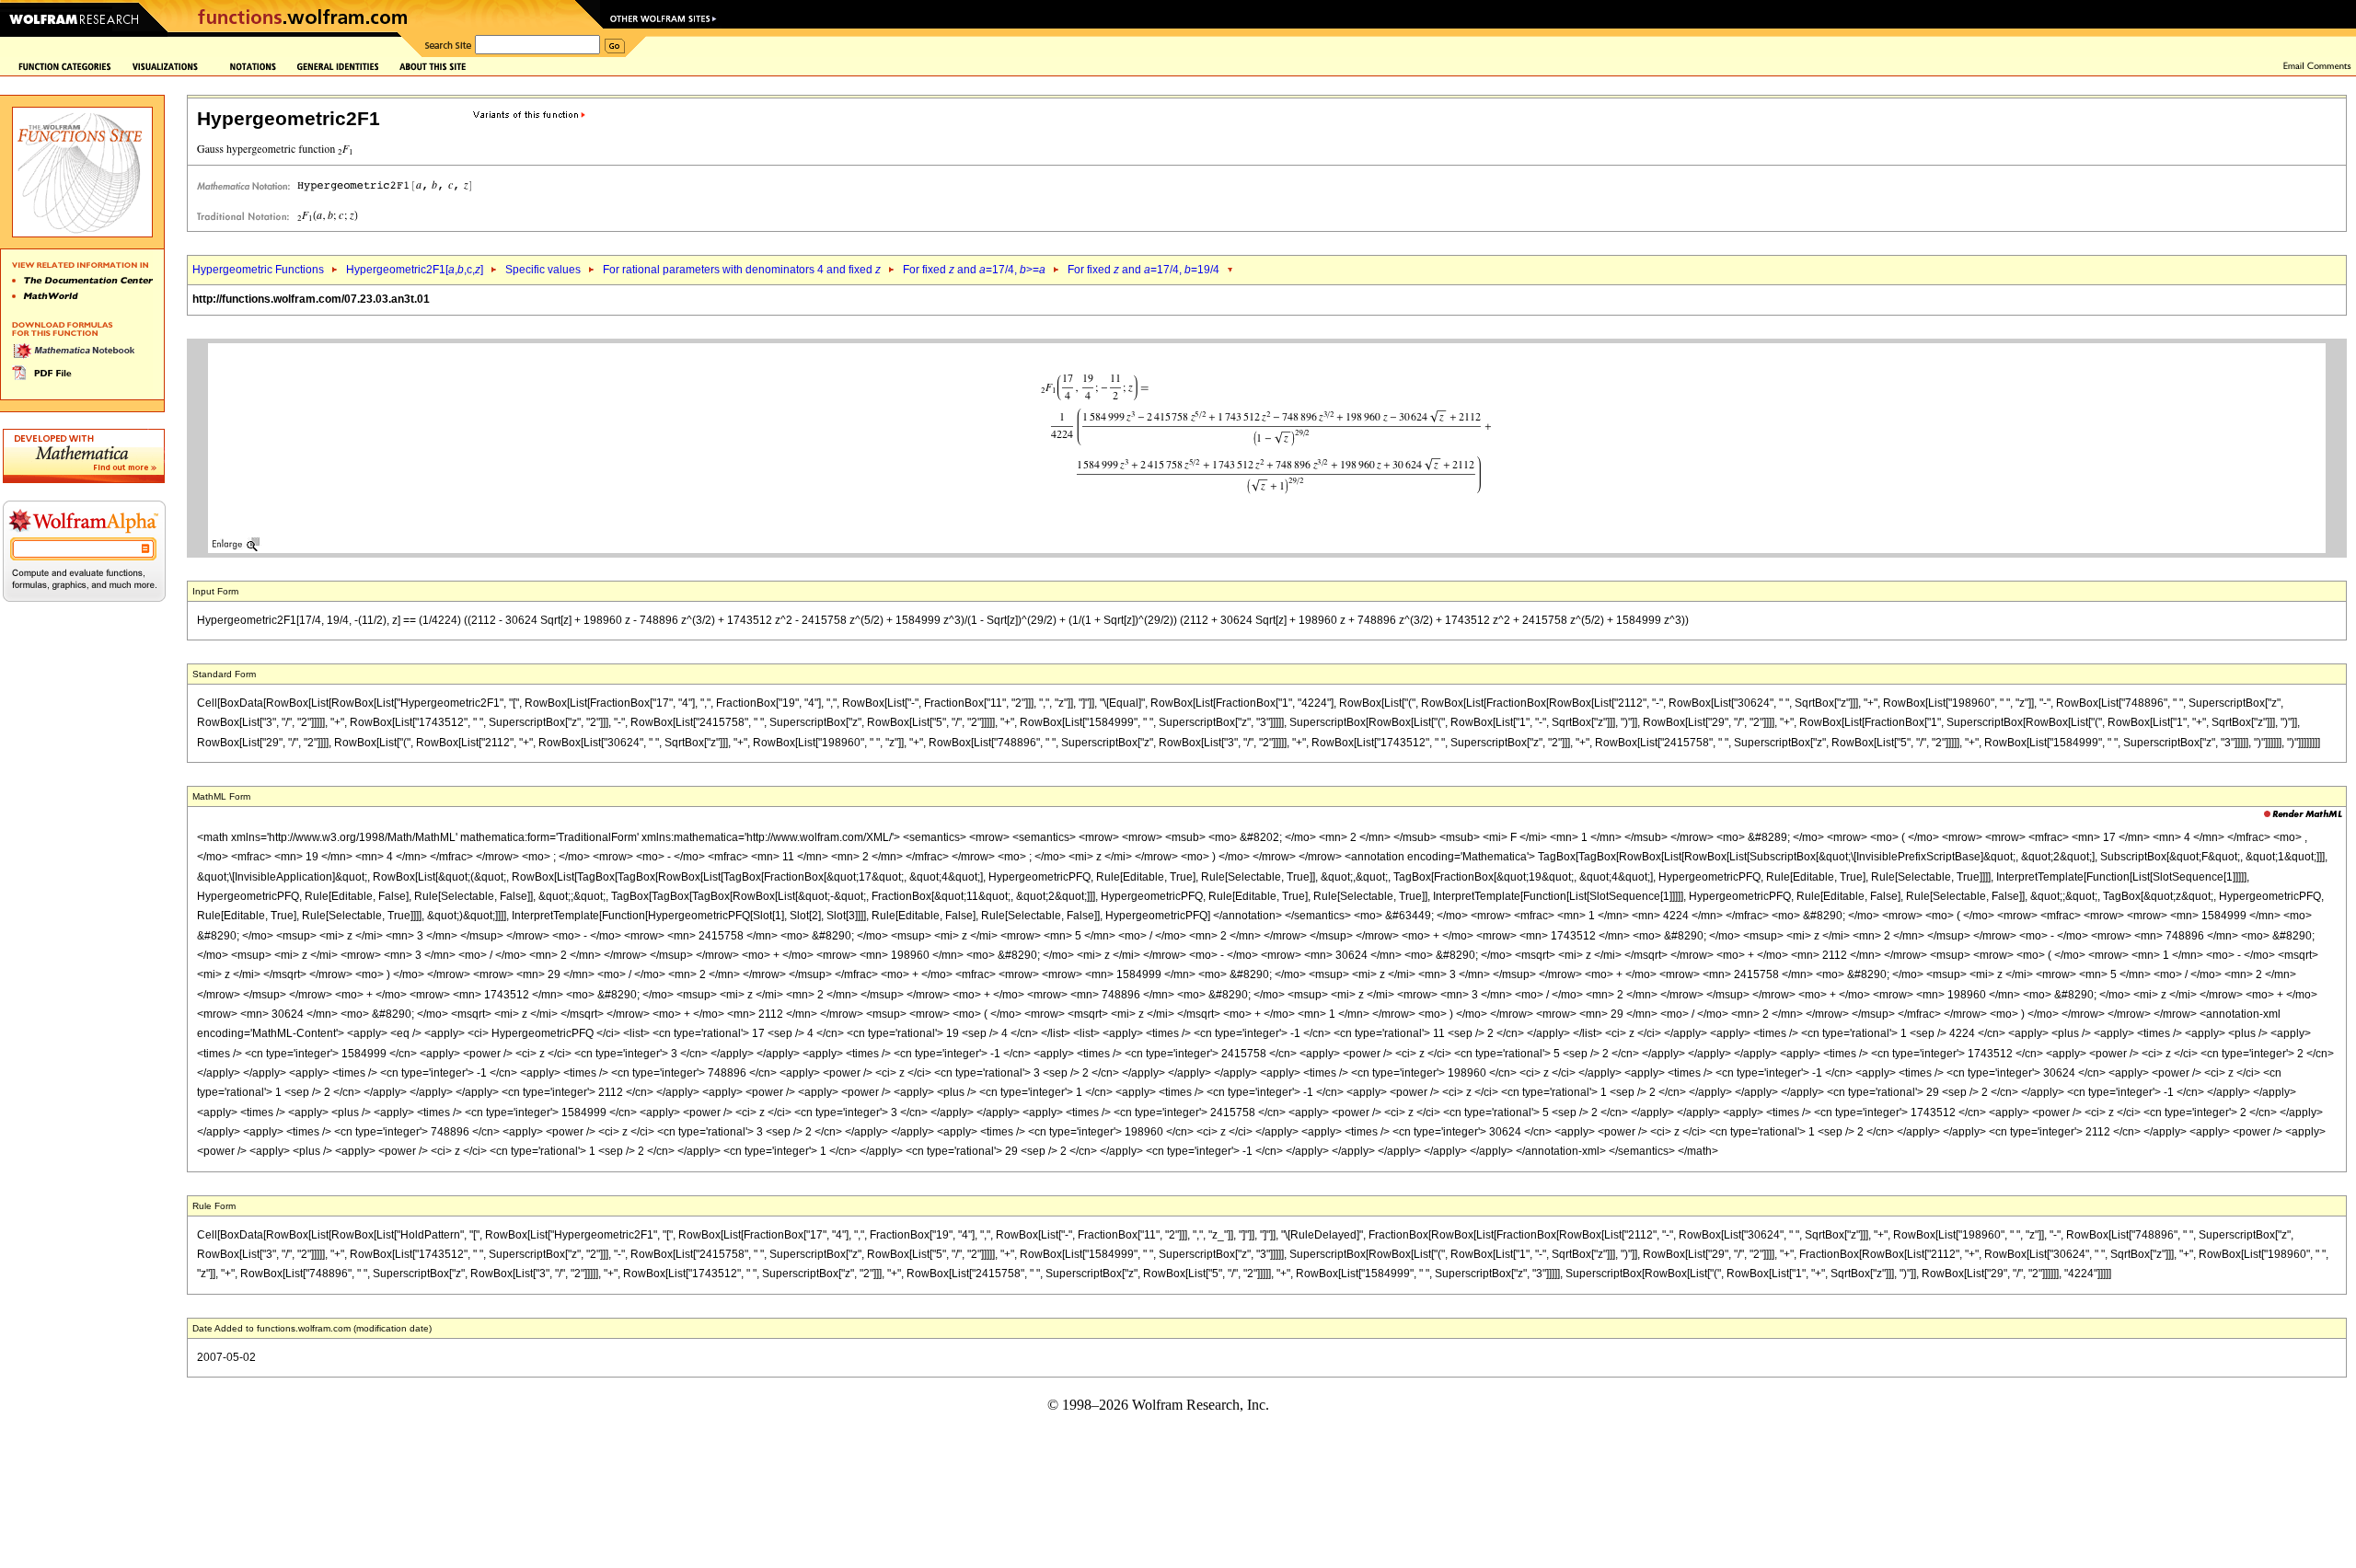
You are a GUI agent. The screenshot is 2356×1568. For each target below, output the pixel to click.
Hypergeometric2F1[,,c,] (415, 270)
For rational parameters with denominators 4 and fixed (742, 270)
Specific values (543, 270)
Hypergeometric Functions (258, 270)
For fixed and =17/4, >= (974, 270)
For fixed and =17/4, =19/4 (1143, 270)
